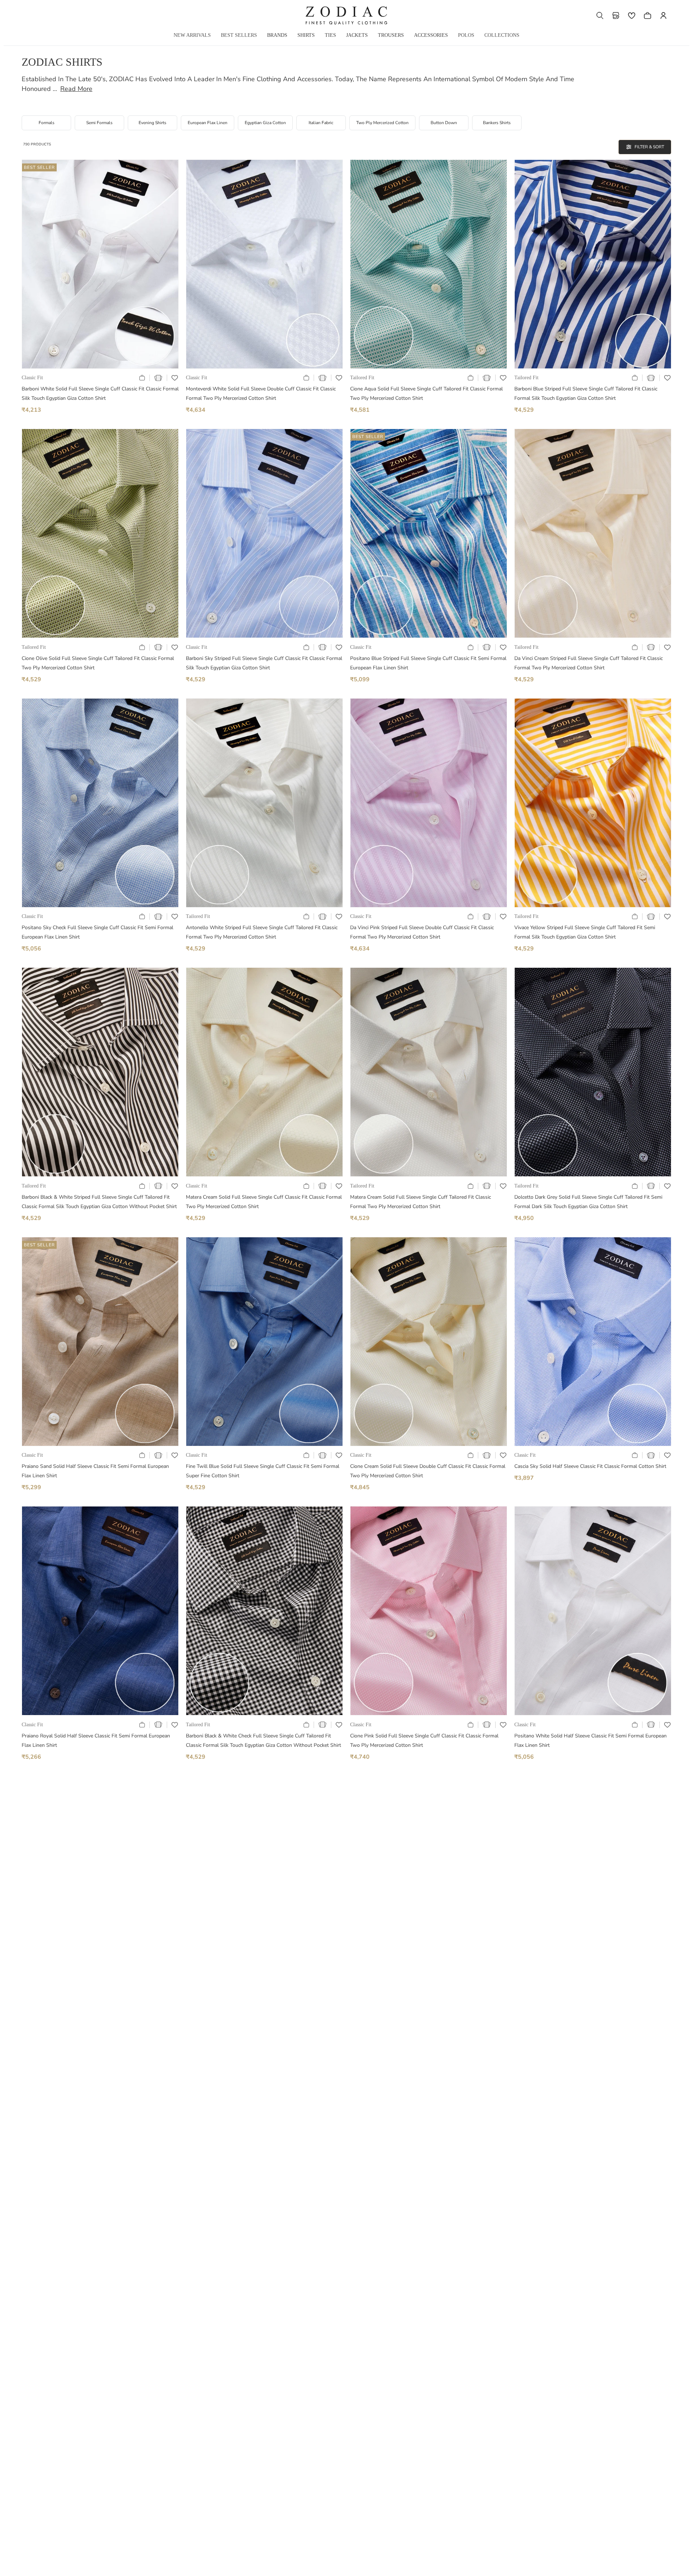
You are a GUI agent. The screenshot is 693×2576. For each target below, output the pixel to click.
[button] (600, 16)
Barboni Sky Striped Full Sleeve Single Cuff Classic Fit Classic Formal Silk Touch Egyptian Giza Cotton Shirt (264, 663)
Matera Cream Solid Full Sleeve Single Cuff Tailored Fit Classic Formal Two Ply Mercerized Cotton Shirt (420, 1202)
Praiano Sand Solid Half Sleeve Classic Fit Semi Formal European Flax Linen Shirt (95, 1471)
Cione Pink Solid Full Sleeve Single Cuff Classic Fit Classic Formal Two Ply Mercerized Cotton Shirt (424, 1740)
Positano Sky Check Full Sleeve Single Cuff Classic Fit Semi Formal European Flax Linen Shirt (97, 932)
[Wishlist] (632, 16)
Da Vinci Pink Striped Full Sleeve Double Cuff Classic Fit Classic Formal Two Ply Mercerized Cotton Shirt (422, 932)
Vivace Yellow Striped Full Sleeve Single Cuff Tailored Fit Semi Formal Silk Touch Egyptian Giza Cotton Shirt (585, 932)
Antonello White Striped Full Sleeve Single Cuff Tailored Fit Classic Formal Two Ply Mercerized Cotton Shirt (262, 932)
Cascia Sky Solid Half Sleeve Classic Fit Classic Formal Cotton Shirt (590, 1466)
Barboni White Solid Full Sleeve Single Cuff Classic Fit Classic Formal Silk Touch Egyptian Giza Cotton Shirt (100, 393)
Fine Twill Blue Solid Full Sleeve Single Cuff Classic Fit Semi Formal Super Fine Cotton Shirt (263, 1471)
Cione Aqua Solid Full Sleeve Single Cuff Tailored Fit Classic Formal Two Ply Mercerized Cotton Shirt (426, 393)
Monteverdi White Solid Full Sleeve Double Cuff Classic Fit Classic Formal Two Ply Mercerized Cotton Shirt (261, 393)
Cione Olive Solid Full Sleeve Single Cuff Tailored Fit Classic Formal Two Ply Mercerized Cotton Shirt (98, 663)
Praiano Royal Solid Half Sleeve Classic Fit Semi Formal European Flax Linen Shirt (96, 1740)
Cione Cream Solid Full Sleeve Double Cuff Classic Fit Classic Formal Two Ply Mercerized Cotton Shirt (428, 1471)
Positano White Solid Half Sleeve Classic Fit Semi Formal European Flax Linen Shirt (590, 1740)
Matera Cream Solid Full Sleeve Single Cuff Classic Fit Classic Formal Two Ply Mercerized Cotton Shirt (264, 1202)
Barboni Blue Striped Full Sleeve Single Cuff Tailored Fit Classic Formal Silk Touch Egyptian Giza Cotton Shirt (586, 393)
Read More (76, 89)
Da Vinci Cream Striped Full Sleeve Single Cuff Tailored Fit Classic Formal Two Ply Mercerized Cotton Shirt (589, 663)
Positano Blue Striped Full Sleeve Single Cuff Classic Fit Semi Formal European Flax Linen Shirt (428, 663)
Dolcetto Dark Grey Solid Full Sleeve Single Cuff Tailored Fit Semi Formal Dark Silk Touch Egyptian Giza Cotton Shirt (588, 1202)
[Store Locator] (616, 16)
